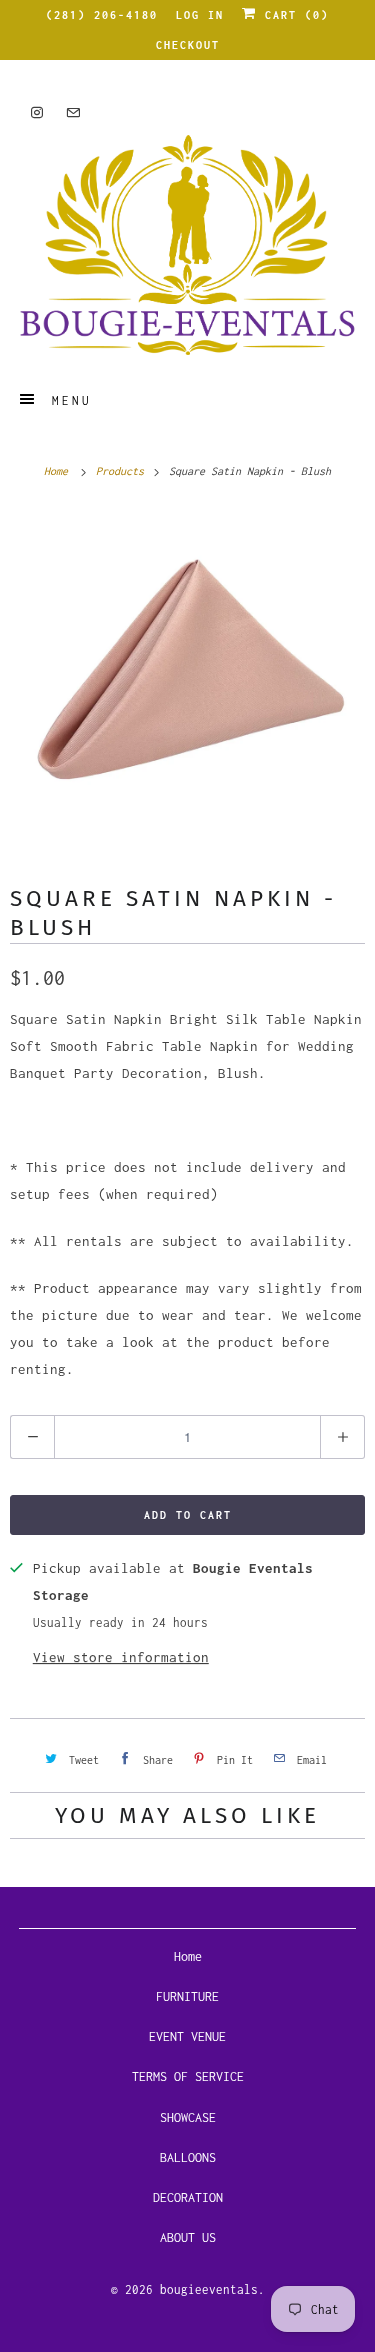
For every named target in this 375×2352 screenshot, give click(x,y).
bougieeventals (209, 2289)
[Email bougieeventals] (73, 112)
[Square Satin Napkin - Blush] (187, 681)
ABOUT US (188, 2237)
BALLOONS (188, 2157)
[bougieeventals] (187, 245)
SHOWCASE (188, 2117)
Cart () (293, 15)
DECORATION (188, 2197)
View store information (121, 1657)
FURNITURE (187, 1996)
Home (188, 1956)
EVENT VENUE (187, 2036)
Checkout (188, 45)
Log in (200, 15)
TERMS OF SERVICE (188, 2076)
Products (123, 471)
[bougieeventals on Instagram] (37, 112)
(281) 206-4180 (102, 15)
